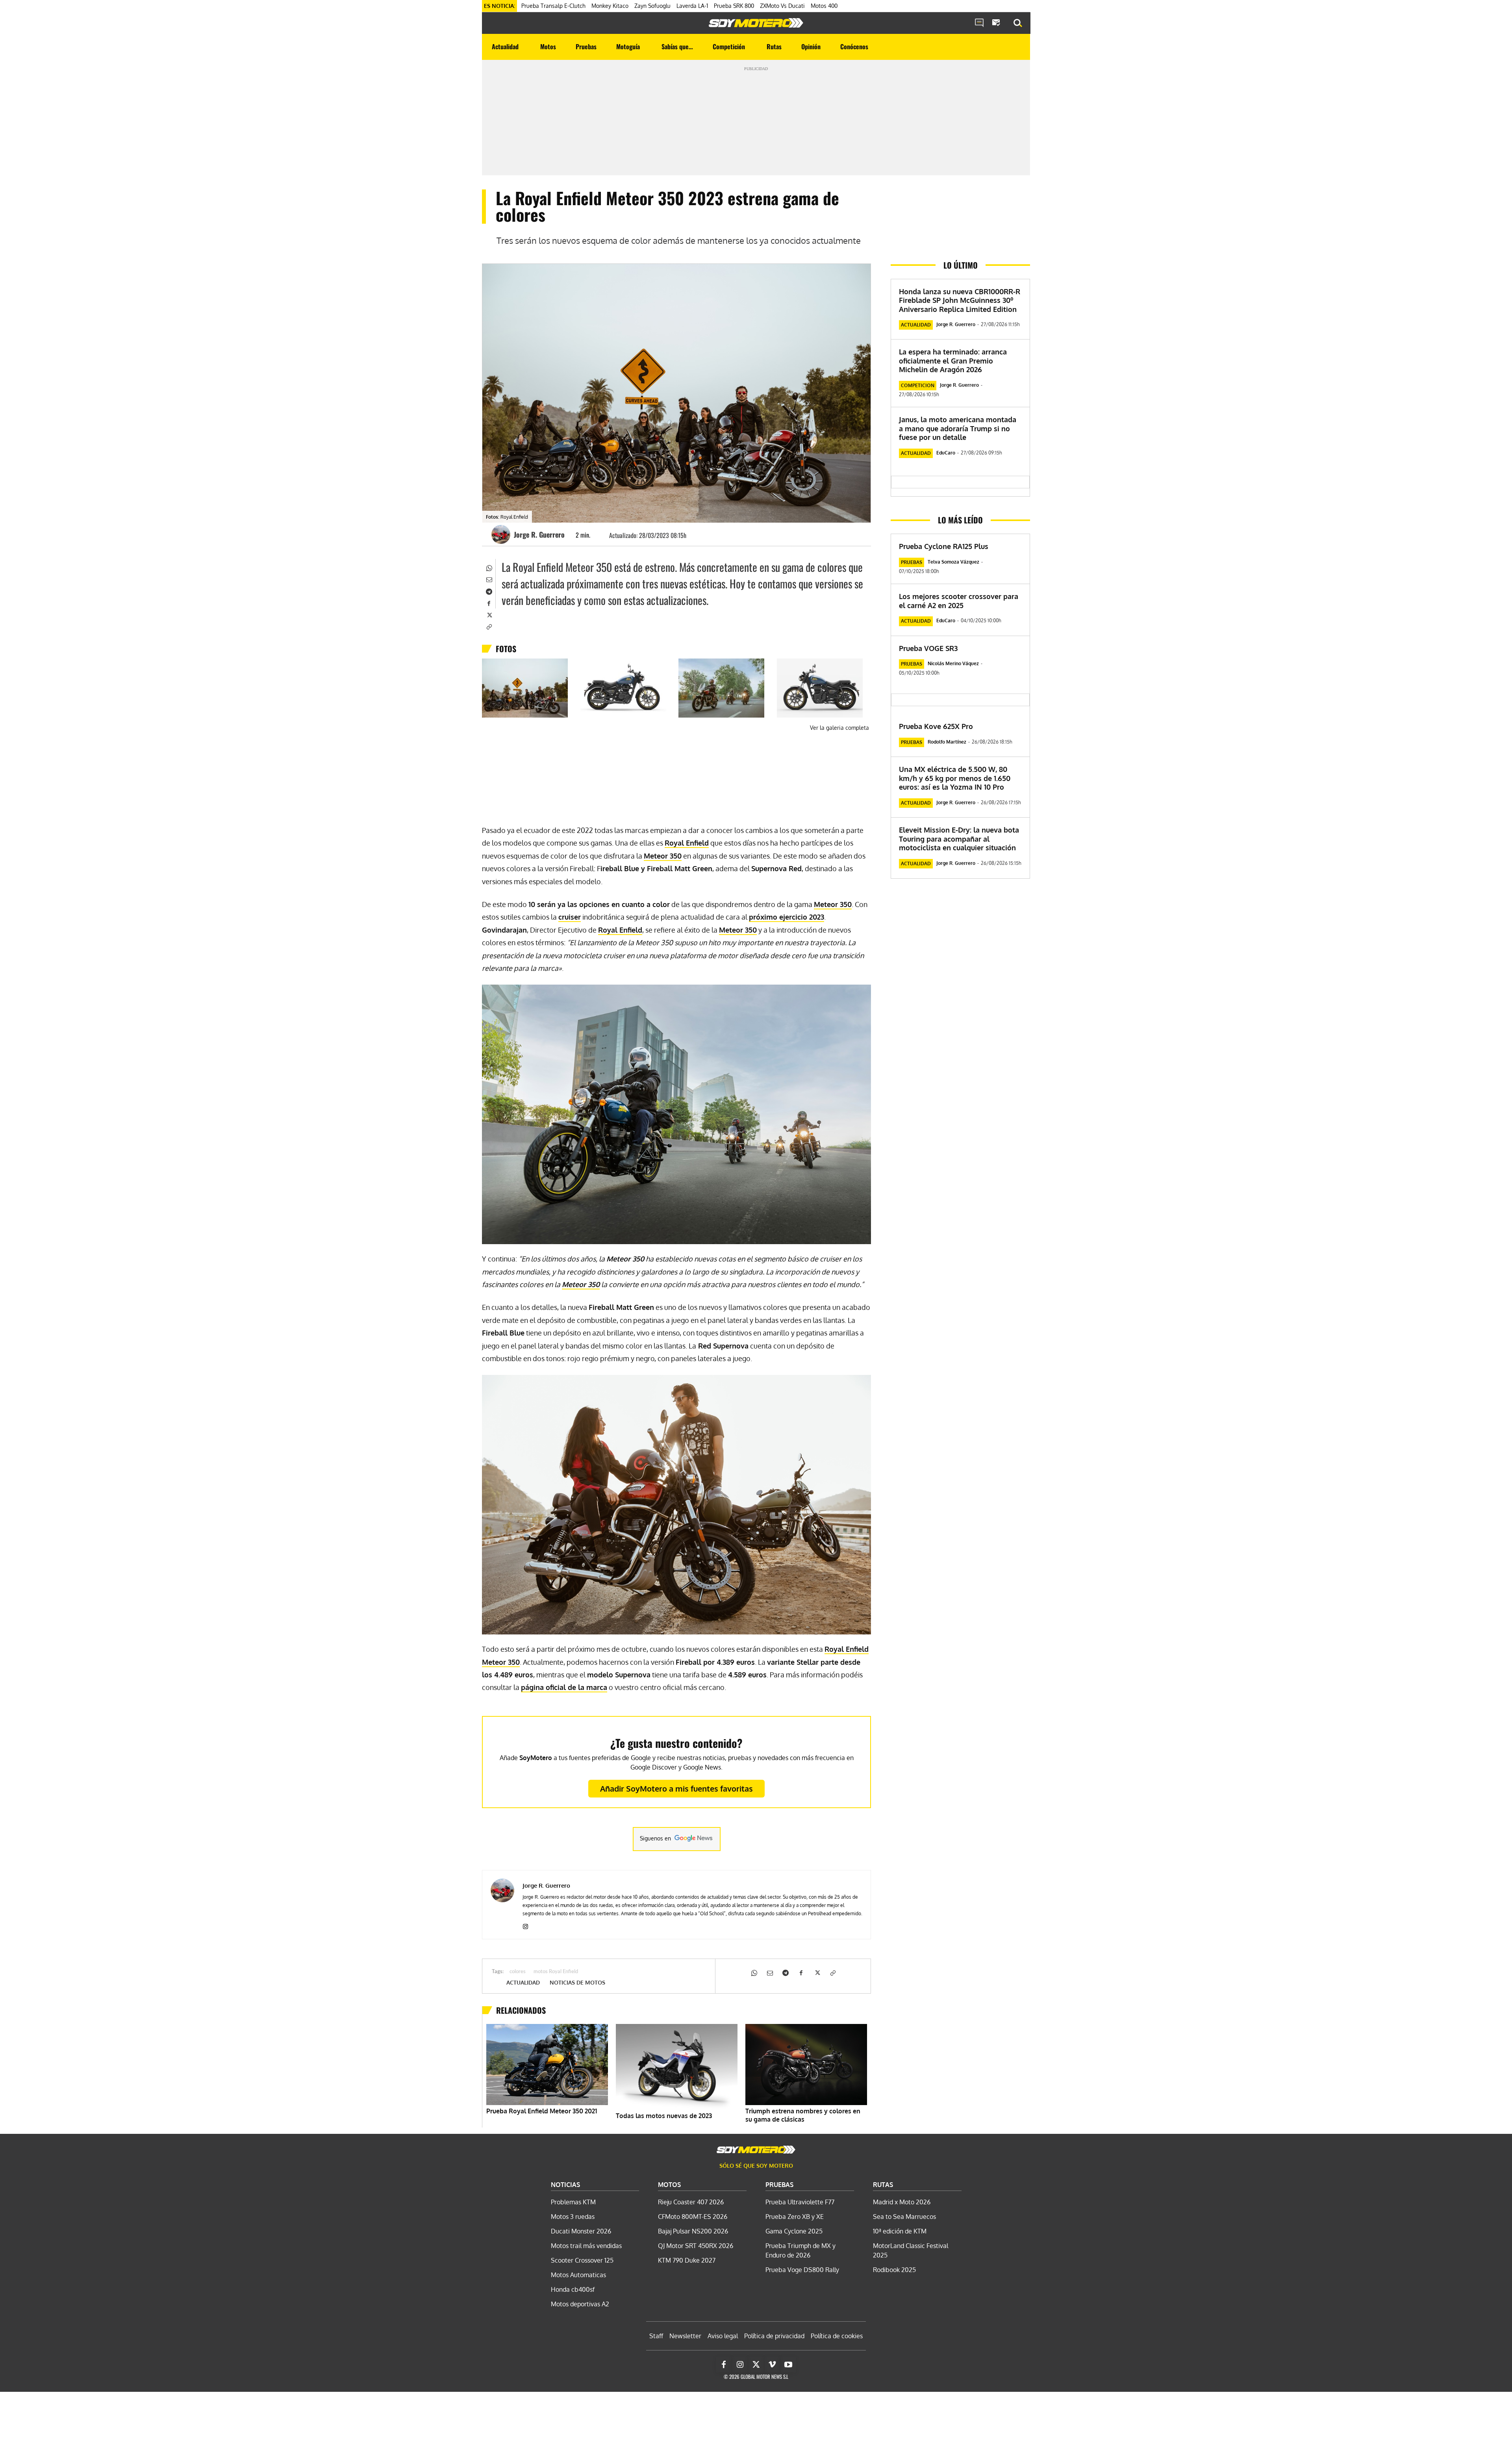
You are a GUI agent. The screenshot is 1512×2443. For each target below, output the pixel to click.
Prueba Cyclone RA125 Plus (944, 546)
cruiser (570, 917)
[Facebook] (489, 603)
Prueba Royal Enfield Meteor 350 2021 (542, 2111)
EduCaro (946, 453)
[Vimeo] (772, 2365)
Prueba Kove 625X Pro (936, 726)
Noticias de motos (577, 1983)
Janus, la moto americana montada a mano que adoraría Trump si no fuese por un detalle (958, 428)
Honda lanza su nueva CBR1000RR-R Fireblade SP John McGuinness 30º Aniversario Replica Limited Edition (960, 300)
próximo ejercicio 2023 (787, 917)
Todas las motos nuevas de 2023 (664, 2116)
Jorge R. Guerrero (539, 534)
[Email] (489, 579)
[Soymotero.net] (756, 23)
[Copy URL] (489, 626)
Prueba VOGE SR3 (928, 648)
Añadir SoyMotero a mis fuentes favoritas (676, 1788)
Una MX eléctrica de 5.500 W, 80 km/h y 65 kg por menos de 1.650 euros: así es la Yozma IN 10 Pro (955, 778)
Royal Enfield (687, 843)
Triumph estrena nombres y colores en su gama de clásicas (803, 2115)
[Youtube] (788, 2365)
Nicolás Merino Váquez (953, 663)
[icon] (979, 23)
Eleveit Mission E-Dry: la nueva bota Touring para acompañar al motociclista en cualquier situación (959, 839)
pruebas (912, 562)
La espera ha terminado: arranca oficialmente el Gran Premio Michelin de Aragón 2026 (953, 361)
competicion (918, 385)
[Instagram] (525, 1925)
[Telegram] (489, 591)
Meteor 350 (663, 856)
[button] (1018, 23)
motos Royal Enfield (556, 1972)
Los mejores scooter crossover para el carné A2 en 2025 (959, 601)
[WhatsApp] (489, 567)
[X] (489, 614)
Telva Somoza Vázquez (953, 562)
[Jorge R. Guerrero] (502, 534)
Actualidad (523, 1983)
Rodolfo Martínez (947, 742)
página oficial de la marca (564, 1687)
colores (518, 1972)
